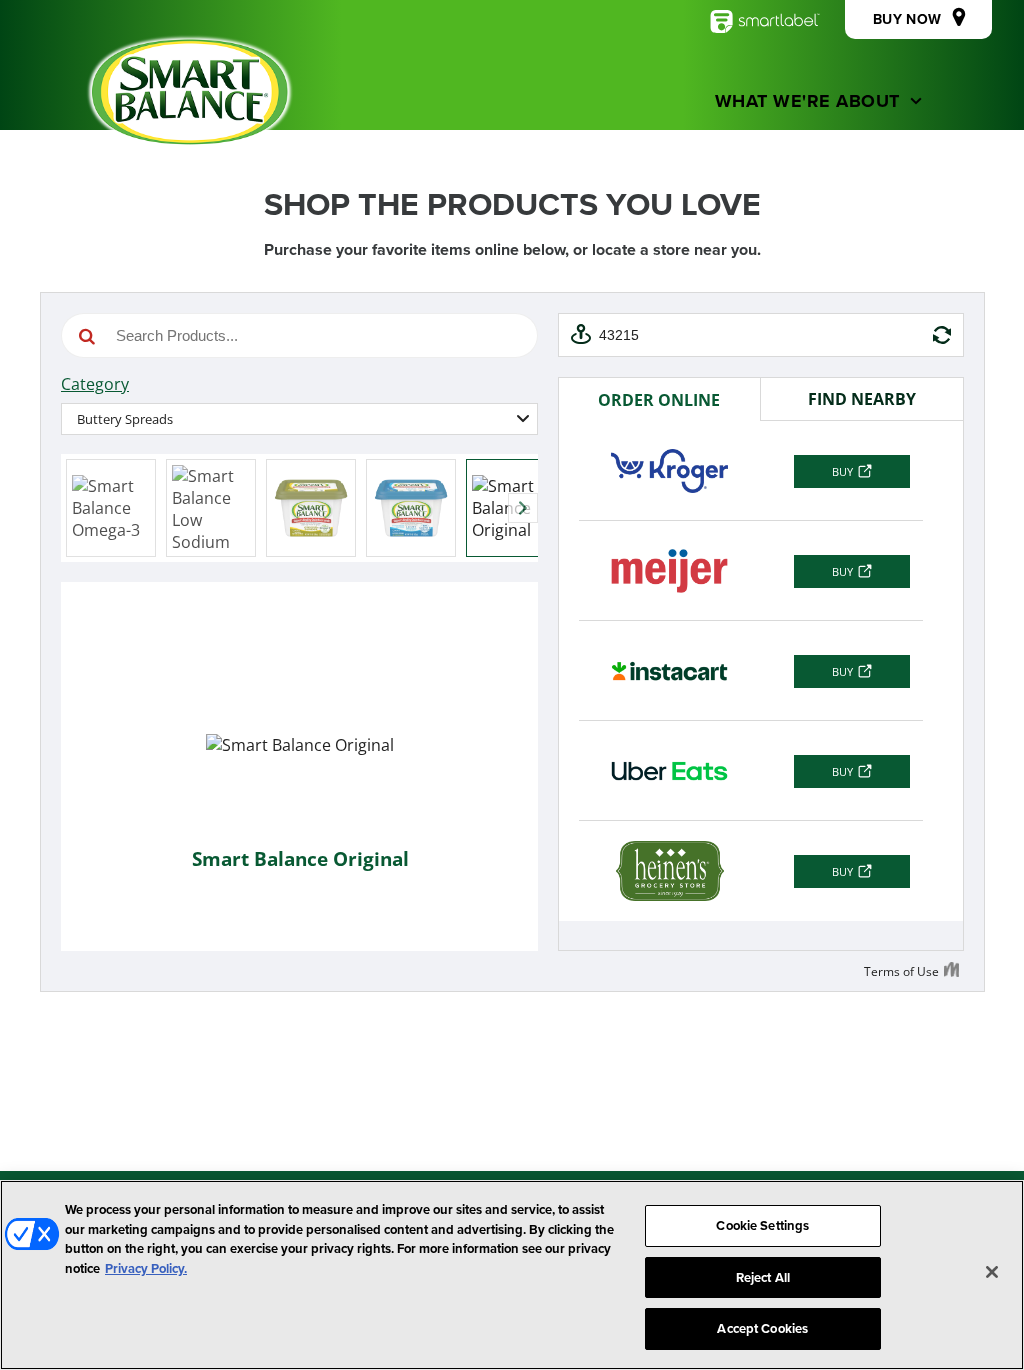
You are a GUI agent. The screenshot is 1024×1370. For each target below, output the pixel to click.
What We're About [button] (807, 101)
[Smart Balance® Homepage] (190, 92)
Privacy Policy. (146, 1268)
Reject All (763, 1277)
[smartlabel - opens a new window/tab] (765, 21)
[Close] (992, 1272)
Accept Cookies (762, 1328)
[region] (512, 1275)
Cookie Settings (762, 1225)
